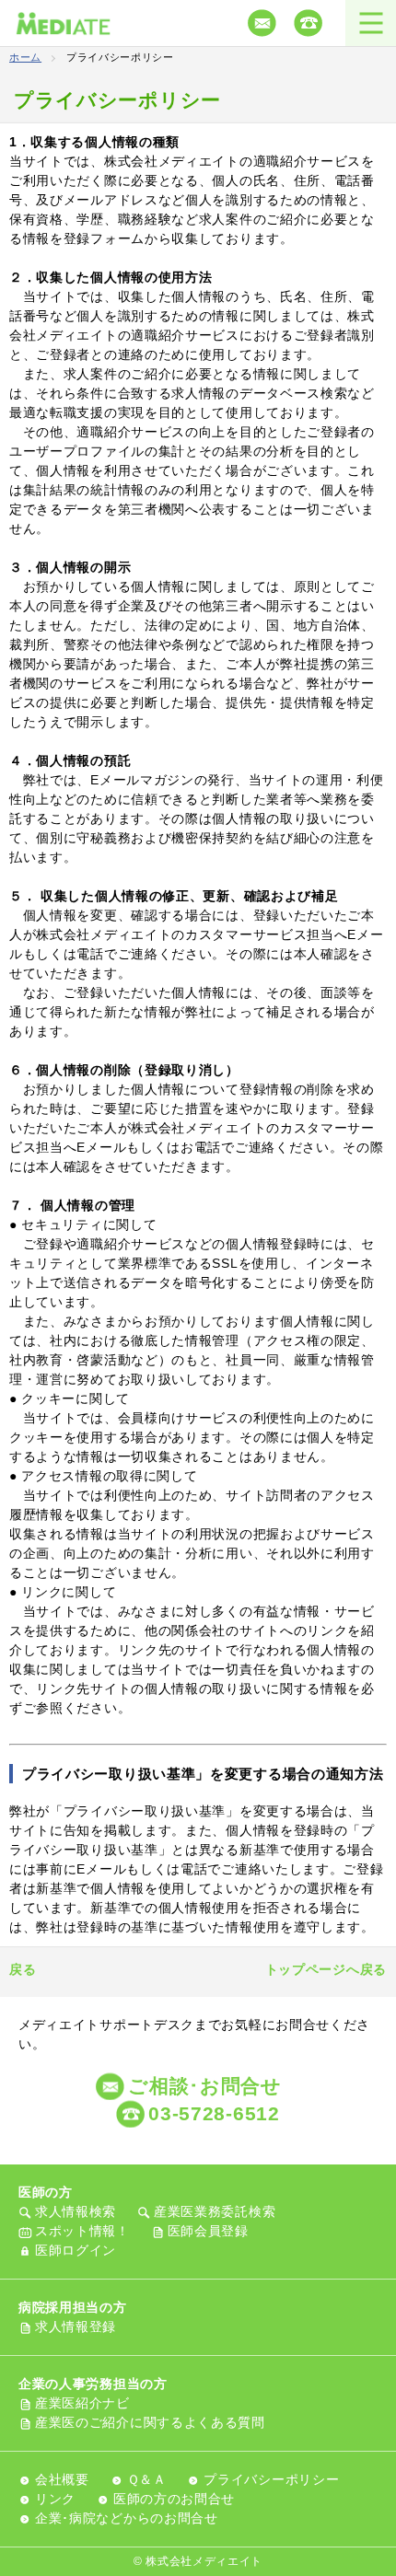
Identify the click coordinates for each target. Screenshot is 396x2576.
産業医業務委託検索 (215, 2211)
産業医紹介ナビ (82, 2403)
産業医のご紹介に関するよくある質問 (150, 2422)
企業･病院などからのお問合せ (127, 2518)
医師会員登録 (208, 2231)
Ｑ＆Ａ (147, 2479)
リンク (55, 2499)
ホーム (25, 57)
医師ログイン (76, 2250)
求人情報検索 (76, 2211)
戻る (23, 1969)
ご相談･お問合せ (205, 2086)
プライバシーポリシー (271, 2479)
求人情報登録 (76, 2327)
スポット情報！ (82, 2231)
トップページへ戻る (326, 1969)
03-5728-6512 (214, 2113)
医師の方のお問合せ (174, 2499)
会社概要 (62, 2479)
